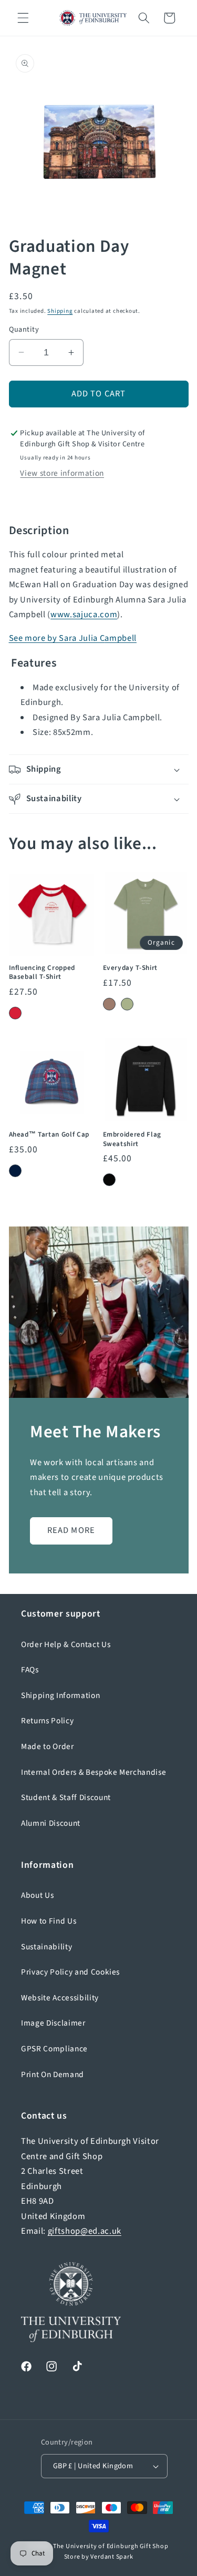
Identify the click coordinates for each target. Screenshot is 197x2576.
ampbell (73, 638)
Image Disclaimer (53, 2023)
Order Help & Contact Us (66, 1644)
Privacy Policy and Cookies (70, 1972)
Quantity (24, 330)
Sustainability (46, 1947)
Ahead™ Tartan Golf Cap (49, 1134)
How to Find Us (49, 1921)
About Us (37, 1895)
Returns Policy (47, 1721)
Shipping (60, 311)
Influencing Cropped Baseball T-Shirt (42, 972)
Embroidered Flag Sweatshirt (132, 1139)
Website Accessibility (60, 1998)
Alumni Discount (51, 1823)
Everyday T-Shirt (131, 968)
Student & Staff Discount (66, 1797)
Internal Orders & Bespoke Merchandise (94, 1772)
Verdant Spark (112, 2557)
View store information (62, 473)
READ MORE (71, 1530)
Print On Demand (53, 2074)
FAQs (30, 1670)
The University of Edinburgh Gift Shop (111, 2546)
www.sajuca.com (84, 615)
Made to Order (48, 1746)
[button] (23, 18)
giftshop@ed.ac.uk (85, 2231)
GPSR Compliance (54, 2049)
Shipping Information (60, 1695)
